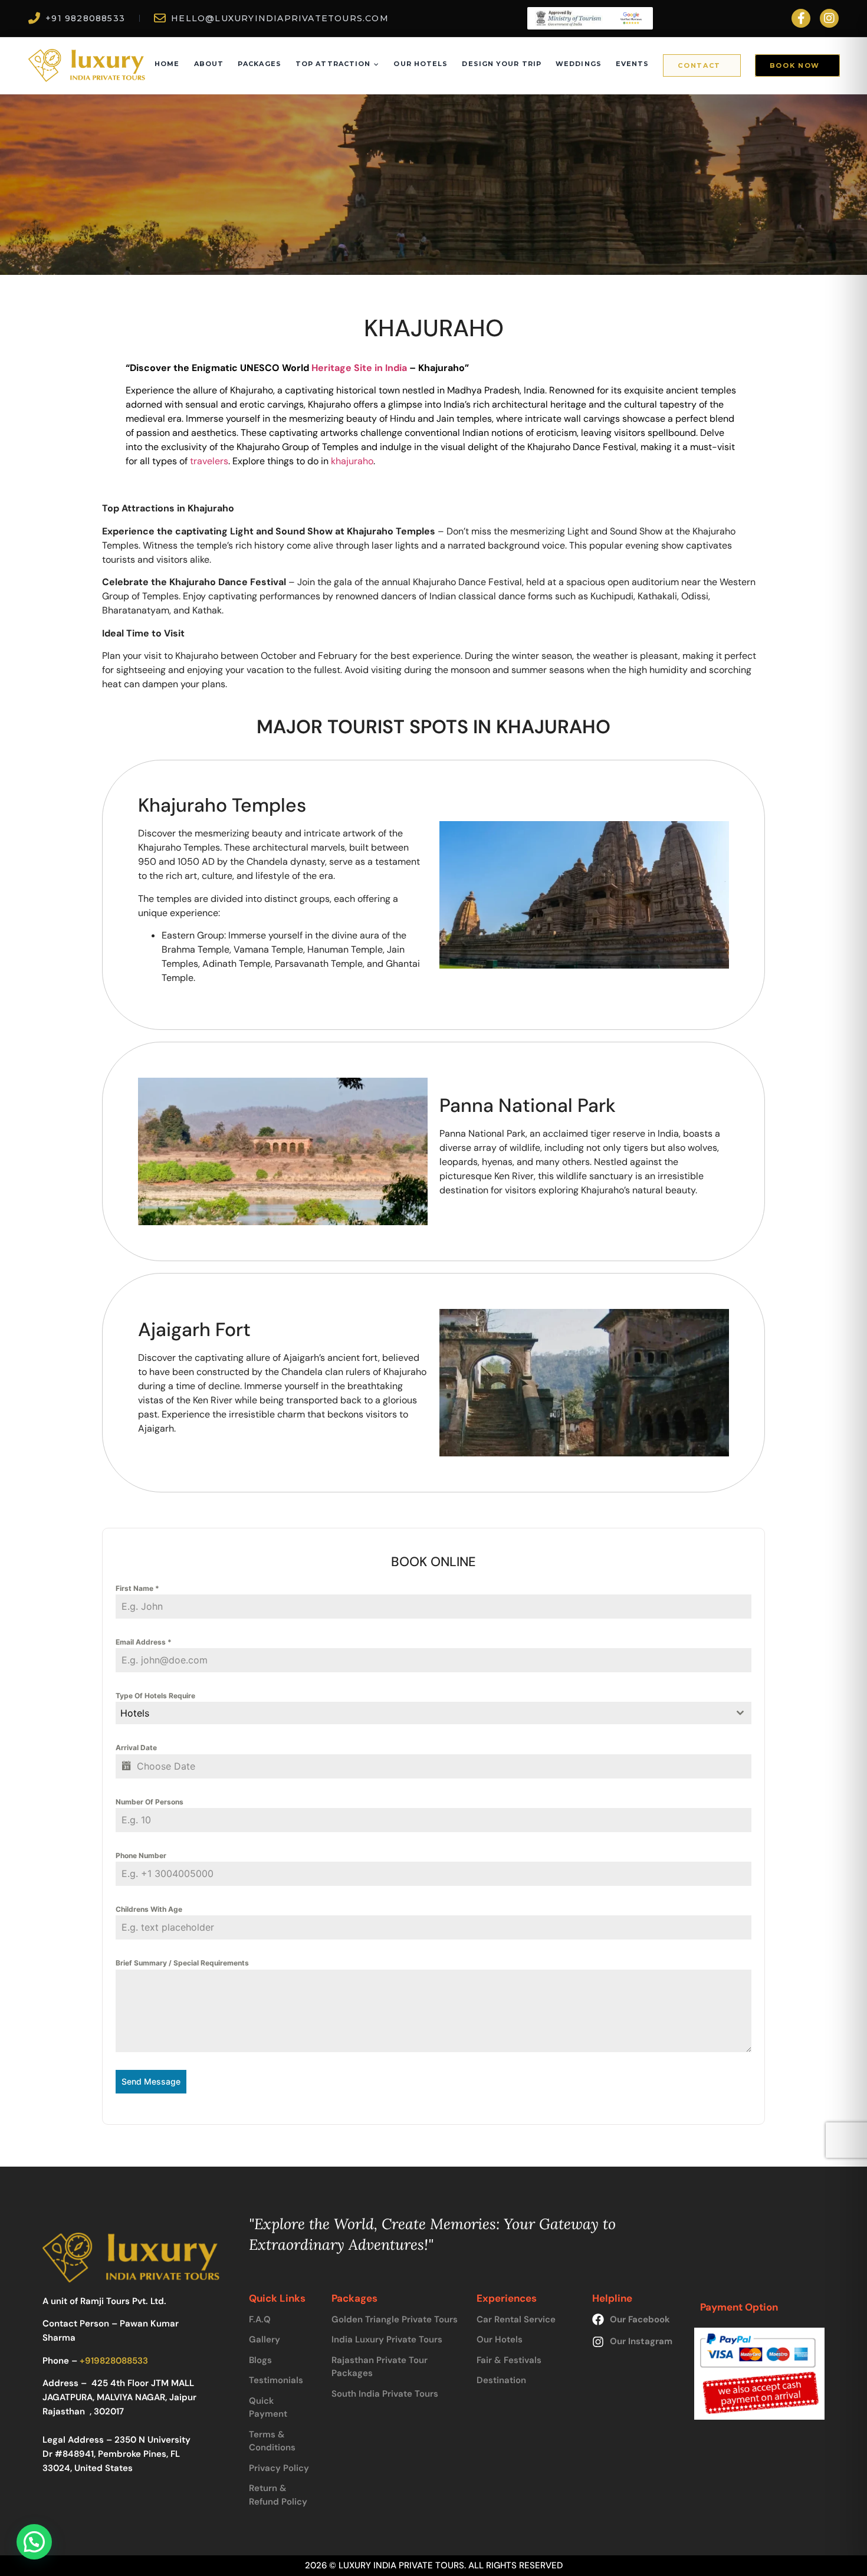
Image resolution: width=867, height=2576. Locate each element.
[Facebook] (801, 18)
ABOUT (209, 64)
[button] (34, 2542)
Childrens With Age (149, 1909)
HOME (167, 64)
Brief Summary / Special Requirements (182, 1963)
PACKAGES (260, 64)
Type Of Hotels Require (155, 1696)
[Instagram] (829, 18)
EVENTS (633, 64)
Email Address (144, 1642)
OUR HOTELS (421, 64)
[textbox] (422, 1713)
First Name (137, 1588)
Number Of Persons (150, 1802)
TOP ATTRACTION (333, 64)
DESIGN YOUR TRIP (502, 64)
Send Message (151, 2081)
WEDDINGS (579, 64)
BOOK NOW (795, 65)
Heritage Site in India (359, 368)
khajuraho (352, 461)
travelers (208, 461)
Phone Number (141, 1855)
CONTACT (699, 65)
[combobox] (433, 1713)
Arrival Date (136, 1748)
